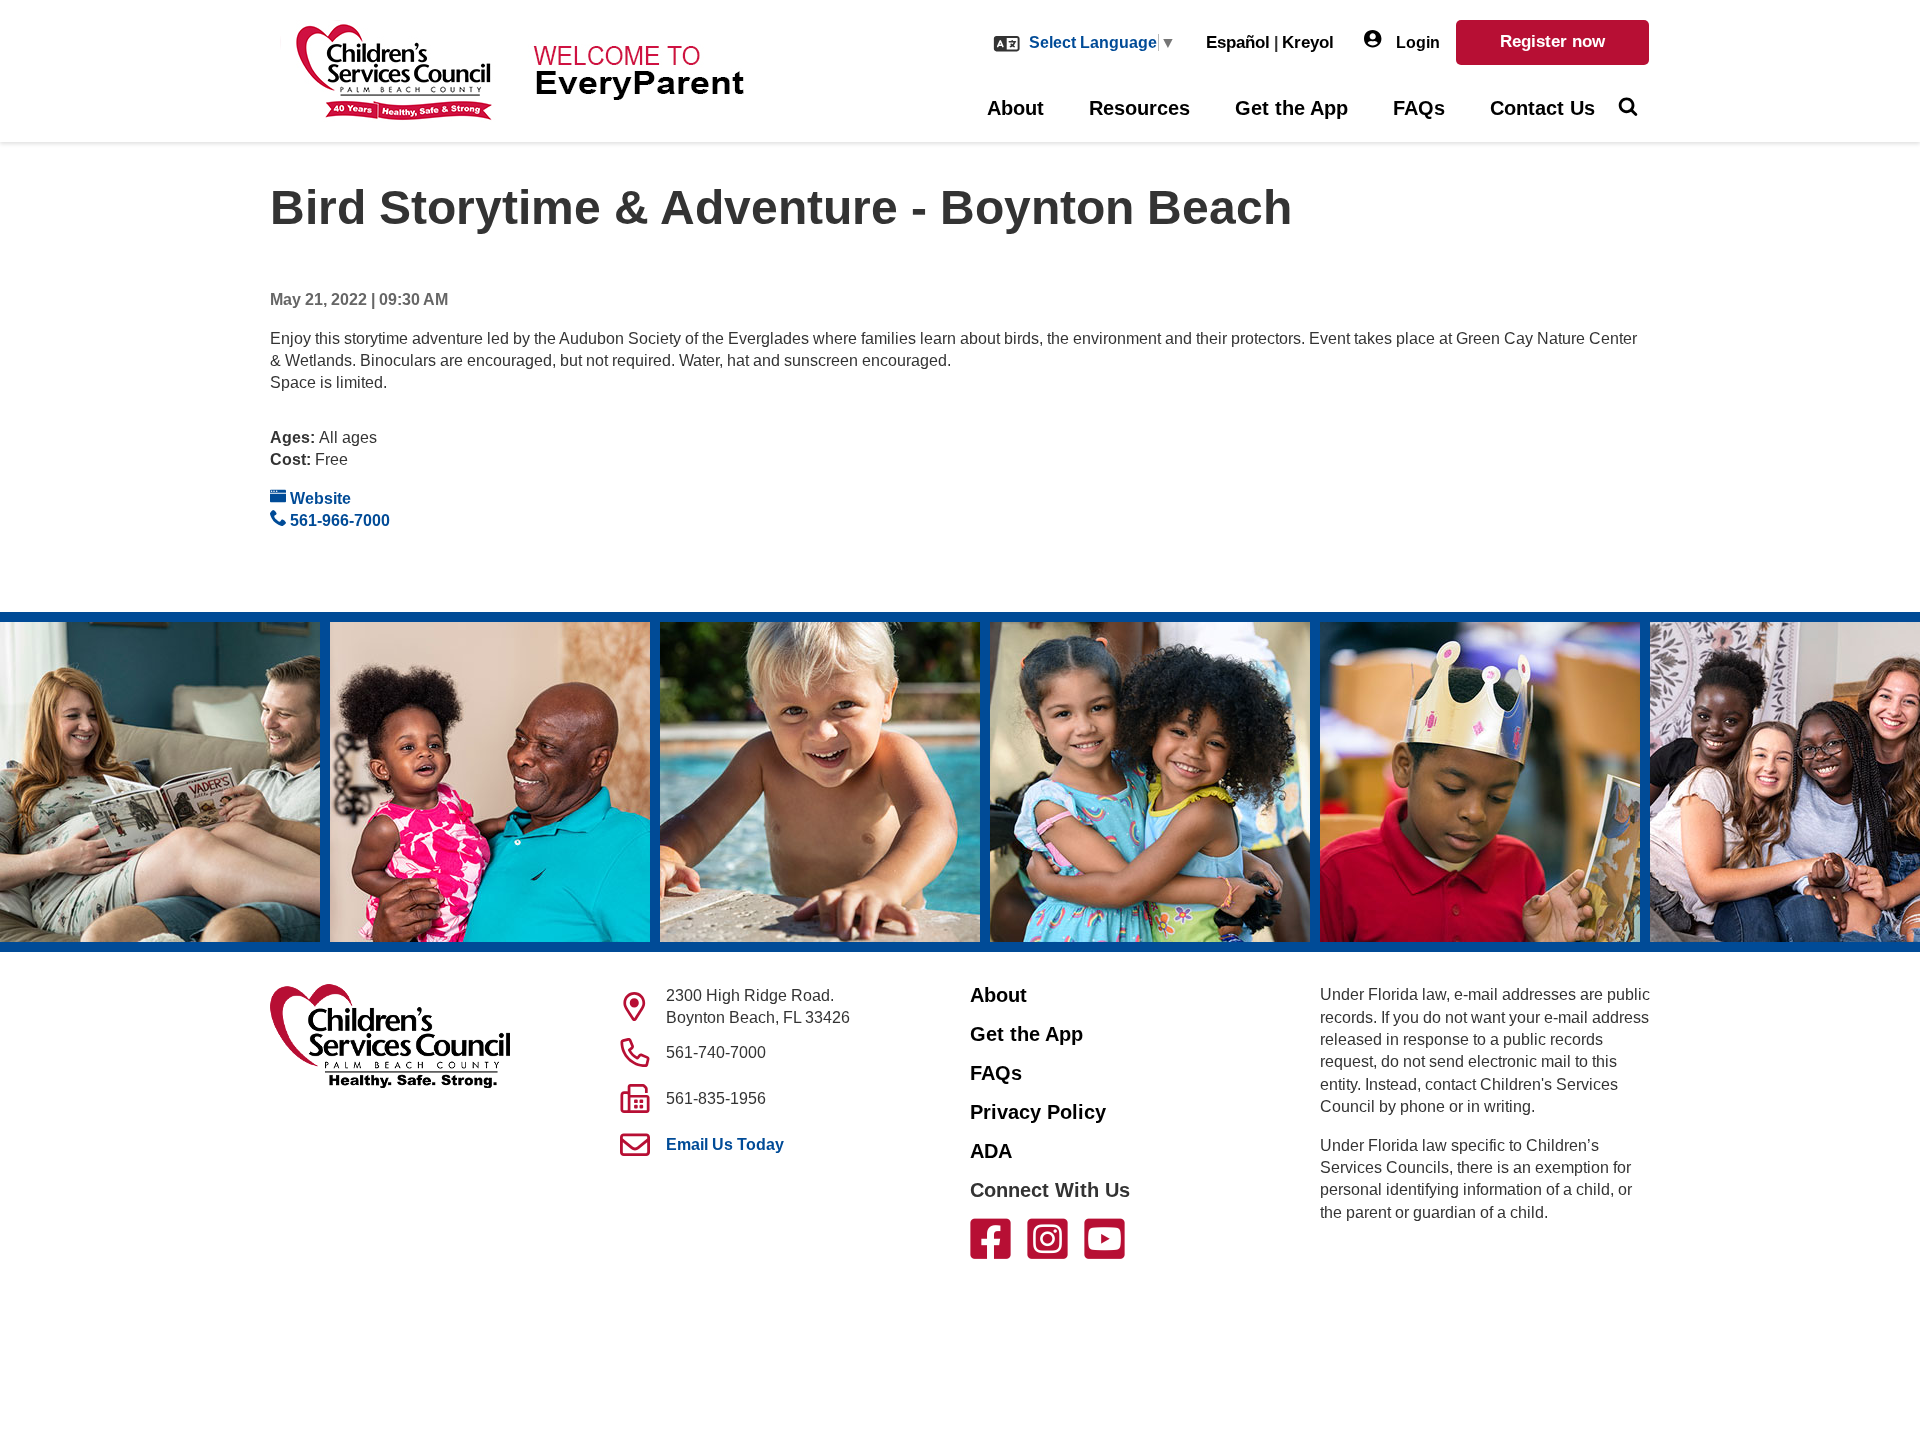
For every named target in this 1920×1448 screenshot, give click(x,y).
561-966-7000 (338, 520)
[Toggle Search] (1627, 109)
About (1015, 108)
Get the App (1291, 108)
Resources (1139, 108)
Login (1416, 42)
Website (318, 498)
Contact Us (1542, 108)
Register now (1552, 41)
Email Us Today (725, 1144)
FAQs (1419, 108)
